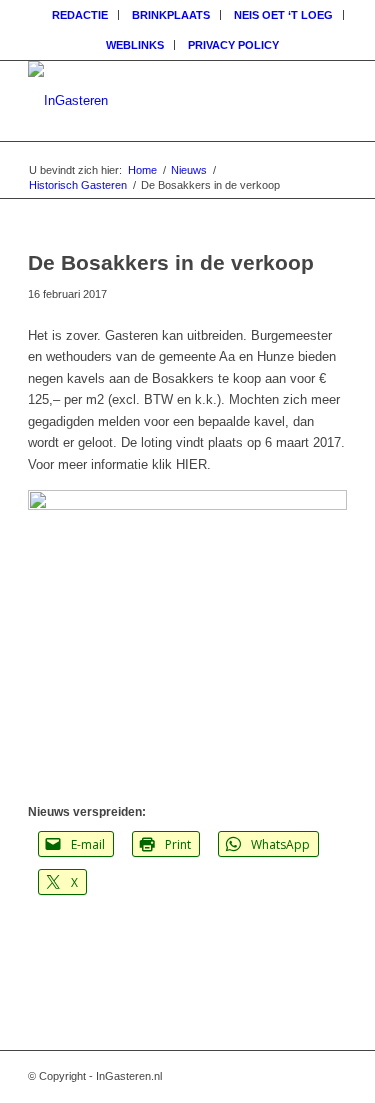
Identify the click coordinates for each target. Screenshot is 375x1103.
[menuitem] (80, 15)
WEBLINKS (135, 45)
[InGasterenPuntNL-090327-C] (155, 101)
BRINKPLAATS (171, 15)
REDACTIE (80, 15)
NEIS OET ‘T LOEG (283, 15)
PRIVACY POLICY (233, 45)
